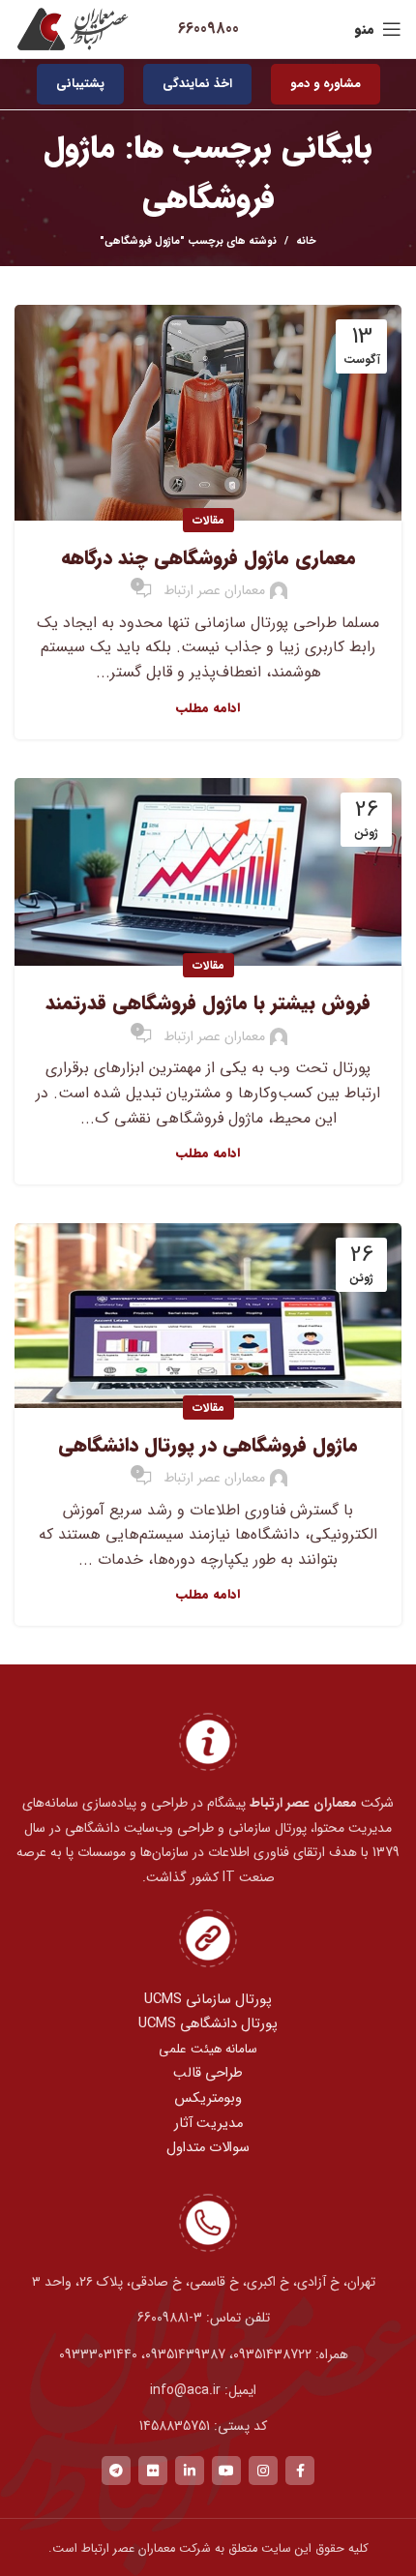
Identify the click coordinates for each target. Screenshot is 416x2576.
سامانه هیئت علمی (208, 2049)
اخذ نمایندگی (197, 84)
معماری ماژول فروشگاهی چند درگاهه (208, 558)
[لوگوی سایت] (73, 29)
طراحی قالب (208, 2073)
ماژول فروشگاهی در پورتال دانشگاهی (208, 1445)
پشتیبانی (80, 84)
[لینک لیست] (208, 2318)
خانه (306, 242)
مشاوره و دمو (326, 84)
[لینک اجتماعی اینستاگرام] (263, 2471)
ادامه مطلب (208, 708)
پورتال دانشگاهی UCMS (208, 2024)
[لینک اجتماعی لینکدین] (190, 2471)
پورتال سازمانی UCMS (208, 2000)
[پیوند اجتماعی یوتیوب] (226, 2471)
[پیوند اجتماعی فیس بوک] (300, 2471)
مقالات (208, 520)
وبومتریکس (208, 2098)
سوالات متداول (208, 2148)
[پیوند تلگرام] (116, 2471)
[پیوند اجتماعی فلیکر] (153, 2471)
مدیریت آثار (208, 2124)
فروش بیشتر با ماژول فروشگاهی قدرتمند (208, 1003)
